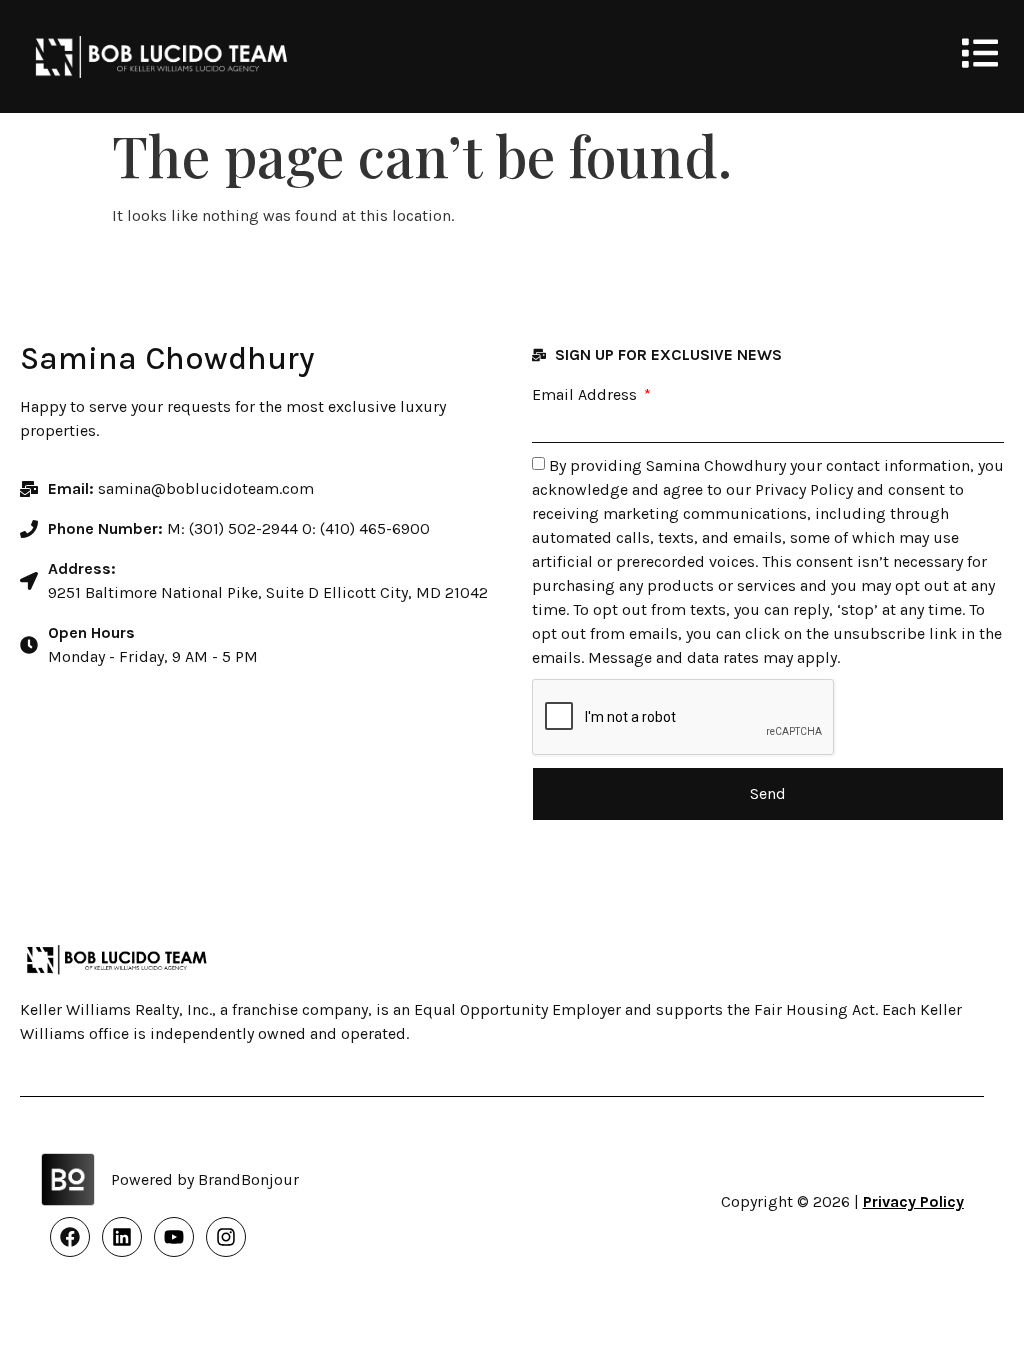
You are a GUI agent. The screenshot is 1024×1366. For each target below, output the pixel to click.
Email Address (586, 395)
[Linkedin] (122, 1237)
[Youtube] (174, 1237)
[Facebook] (70, 1237)
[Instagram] (226, 1237)
